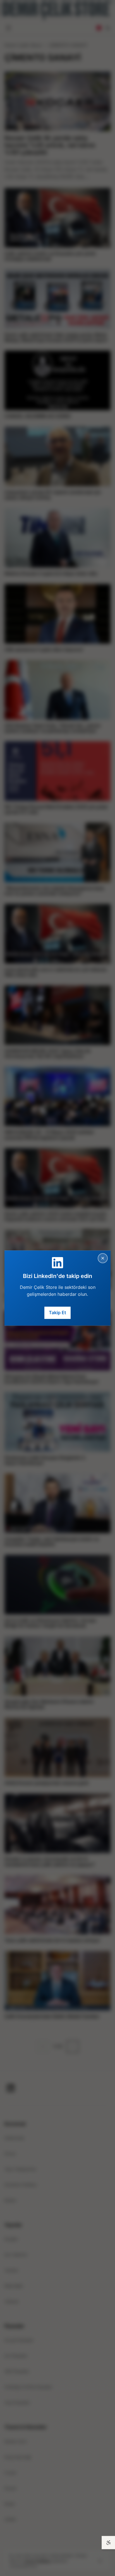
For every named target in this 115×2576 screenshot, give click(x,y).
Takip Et (57, 1313)
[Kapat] (103, 1258)
